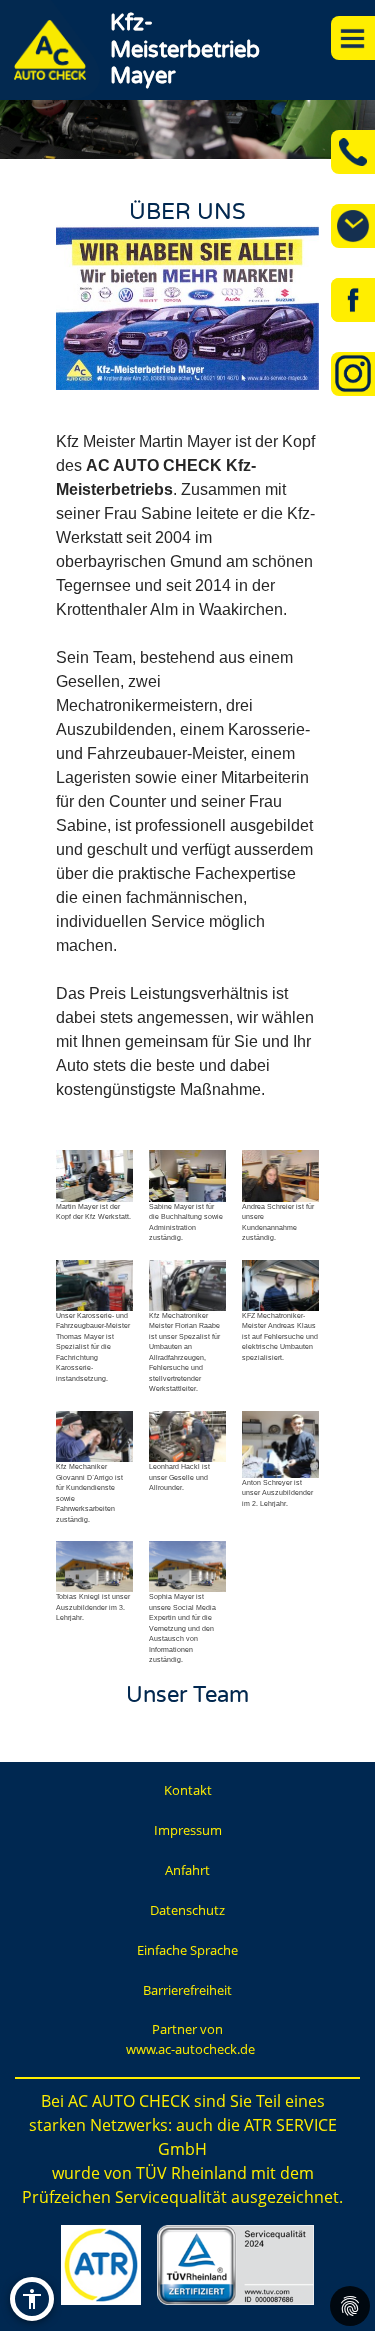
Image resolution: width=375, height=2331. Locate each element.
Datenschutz (187, 1910)
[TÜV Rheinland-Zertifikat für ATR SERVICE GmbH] (235, 2265)
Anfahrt (187, 1870)
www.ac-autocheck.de (190, 2049)
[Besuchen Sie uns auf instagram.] (353, 374)
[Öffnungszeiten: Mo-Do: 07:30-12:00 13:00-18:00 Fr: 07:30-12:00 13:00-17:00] (353, 226)
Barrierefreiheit (187, 1990)
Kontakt (188, 1790)
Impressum (188, 1830)
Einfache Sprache (187, 1950)
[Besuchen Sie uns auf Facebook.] (353, 300)
